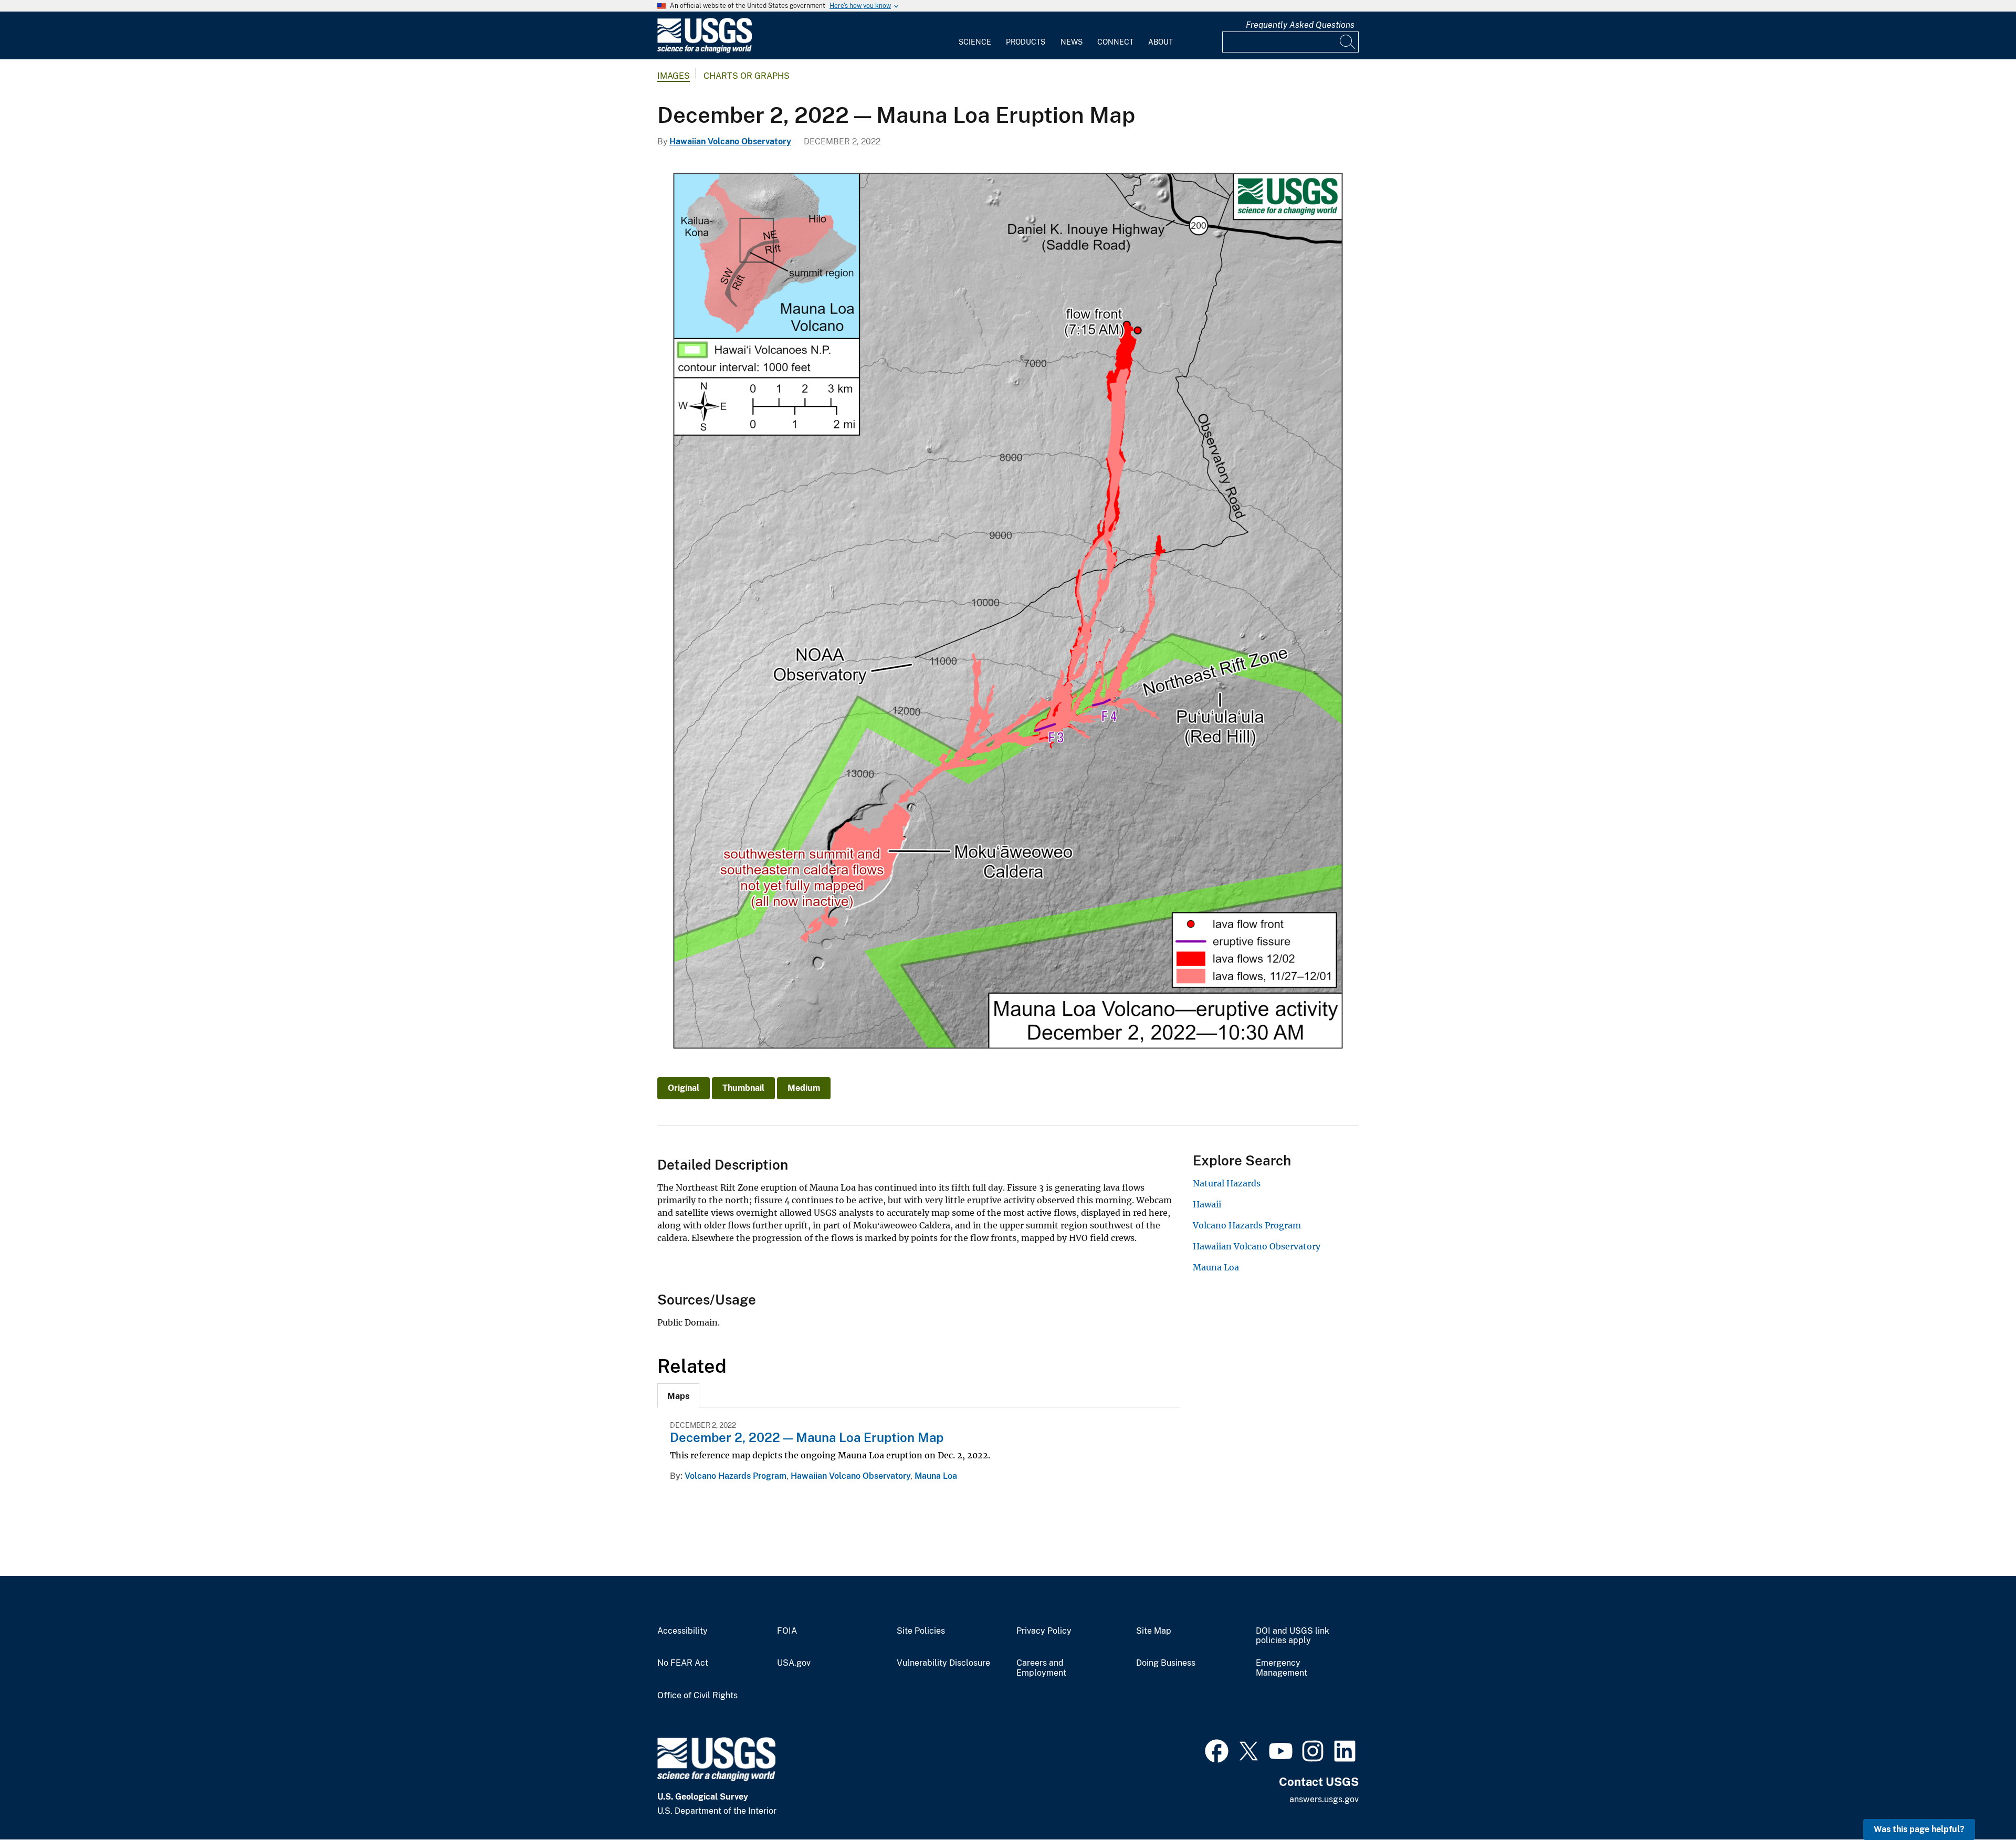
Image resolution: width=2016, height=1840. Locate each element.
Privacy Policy (1044, 1631)
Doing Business (1166, 1663)
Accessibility (682, 1631)
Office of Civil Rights (697, 1696)
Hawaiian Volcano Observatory (730, 141)
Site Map (1154, 1631)
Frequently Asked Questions (1300, 25)
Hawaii (1207, 1204)
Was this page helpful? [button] (1919, 1829)
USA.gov (794, 1663)
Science (975, 42)
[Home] (705, 51)
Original (684, 1088)
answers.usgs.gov (1324, 1799)
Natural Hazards (1227, 1183)
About (1161, 42)
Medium (804, 1088)
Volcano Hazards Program (736, 1476)
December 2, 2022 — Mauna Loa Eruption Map (807, 1437)
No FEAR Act (683, 1663)
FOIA (787, 1631)
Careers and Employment (1041, 1668)
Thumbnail (743, 1088)
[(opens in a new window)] (1217, 1750)
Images (674, 76)
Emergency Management (1282, 1668)
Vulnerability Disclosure (943, 1663)
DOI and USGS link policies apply (1293, 1636)
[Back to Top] (1978, 1802)
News (1072, 42)
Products (1026, 42)
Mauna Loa (936, 1476)
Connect (1115, 42)
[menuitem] (975, 36)
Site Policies (921, 1631)
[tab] (678, 1395)
